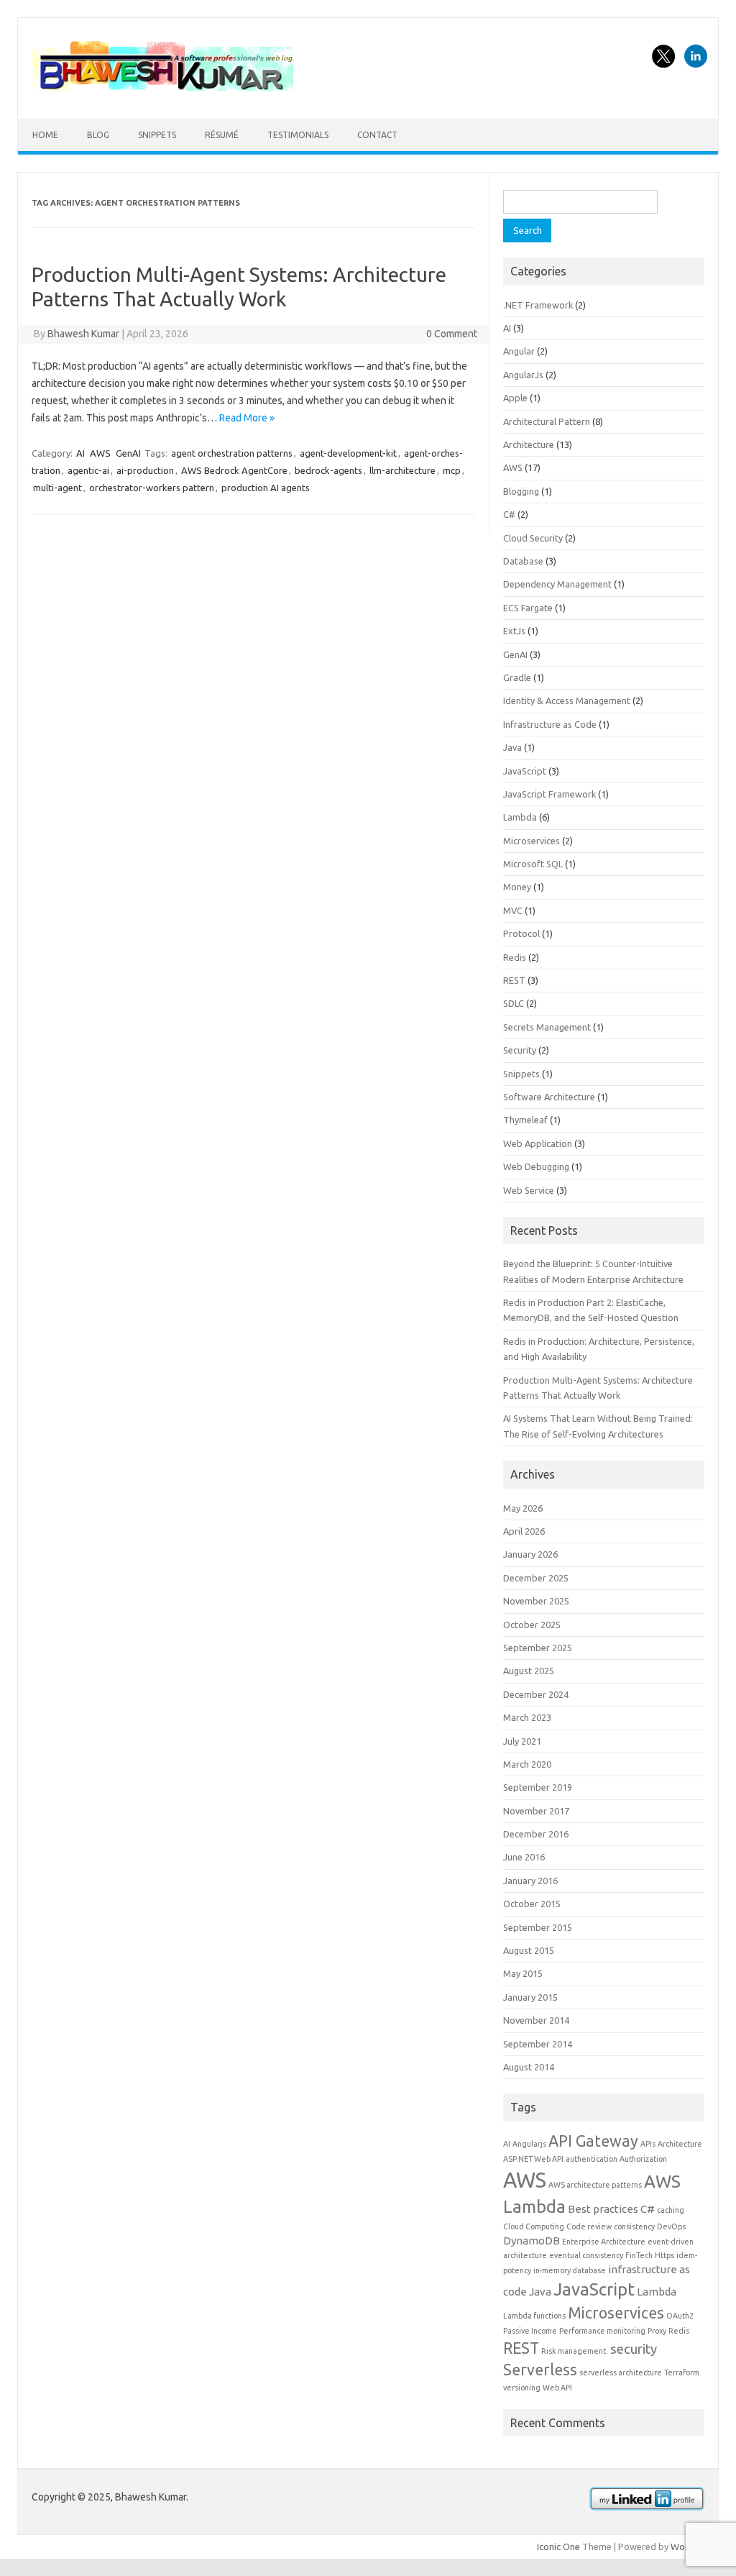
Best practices (603, 2209)
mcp (452, 470)
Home (45, 135)
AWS (100, 453)
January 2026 (530, 1554)
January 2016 (530, 1881)
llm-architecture (402, 470)
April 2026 (524, 1531)
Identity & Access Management (567, 700)
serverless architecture (621, 2372)
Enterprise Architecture (604, 2242)
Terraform (682, 2372)
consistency (634, 2226)
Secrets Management (547, 1027)
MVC (513, 910)
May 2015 (523, 1973)
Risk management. (575, 2351)
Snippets (157, 135)
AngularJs (523, 375)
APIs (648, 2144)
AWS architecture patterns (595, 2185)
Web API (557, 2388)
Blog (98, 135)
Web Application (538, 1143)
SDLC (514, 1003)
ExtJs (514, 631)
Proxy (657, 2331)
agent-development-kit (348, 453)
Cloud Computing (534, 2226)
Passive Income (530, 2331)
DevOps (671, 2226)
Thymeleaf (525, 1120)
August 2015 (529, 1950)
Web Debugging (536, 1166)
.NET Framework (538, 305)
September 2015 (538, 1927)
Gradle (517, 677)
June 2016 (524, 1857)
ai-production (145, 470)
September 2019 (538, 1787)
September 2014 (538, 2044)
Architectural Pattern (547, 421)
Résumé (222, 135)
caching (671, 2210)
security (634, 2349)
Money (517, 887)
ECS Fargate (528, 608)
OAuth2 (680, 2316)
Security (520, 1050)
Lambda (520, 817)
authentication (592, 2159)
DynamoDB (532, 2241)
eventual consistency (586, 2255)
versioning (522, 2388)
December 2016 (536, 1834)
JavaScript (525, 771)
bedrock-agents (328, 470)
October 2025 (532, 1625)
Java (512, 747)
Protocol (521, 933)
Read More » (247, 418)
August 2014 (529, 2067)
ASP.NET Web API (533, 2159)
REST (514, 980)
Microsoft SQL (533, 864)
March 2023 (527, 1717)
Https (664, 2255)
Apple (515, 398)
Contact (377, 135)
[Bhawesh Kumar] (165, 94)
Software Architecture (549, 1097)
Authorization (643, 2159)
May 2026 (523, 1508)
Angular (519, 351)
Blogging (521, 491)
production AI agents (266, 488)
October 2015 (532, 1904)
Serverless (540, 2370)
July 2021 (522, 1741)
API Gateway (593, 2141)
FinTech (639, 2255)
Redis (515, 957)
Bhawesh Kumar (83, 334)
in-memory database (570, 2270)
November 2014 (536, 2020)
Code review (589, 2226)
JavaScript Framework (549, 794)
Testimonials (298, 135)
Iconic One (558, 2547)
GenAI (128, 453)
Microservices (532, 841)
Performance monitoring (602, 2331)
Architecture (529, 444)
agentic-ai (88, 470)
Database (523, 561)
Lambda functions (534, 2316)
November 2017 (536, 1811)
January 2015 (530, 1997)
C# (509, 514)
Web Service (529, 1190)
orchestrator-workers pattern (152, 488)
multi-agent (57, 488)
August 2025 (529, 1671)
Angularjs (529, 2144)
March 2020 (527, 1764)
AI (80, 453)
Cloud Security (533, 538)
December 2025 (536, 1578)
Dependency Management (557, 584)
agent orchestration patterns (232, 453)
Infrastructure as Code (550, 724)
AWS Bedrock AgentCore (234, 470)
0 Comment (452, 334)
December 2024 (536, 1694)
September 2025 (538, 1648)
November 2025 (536, 1601)
